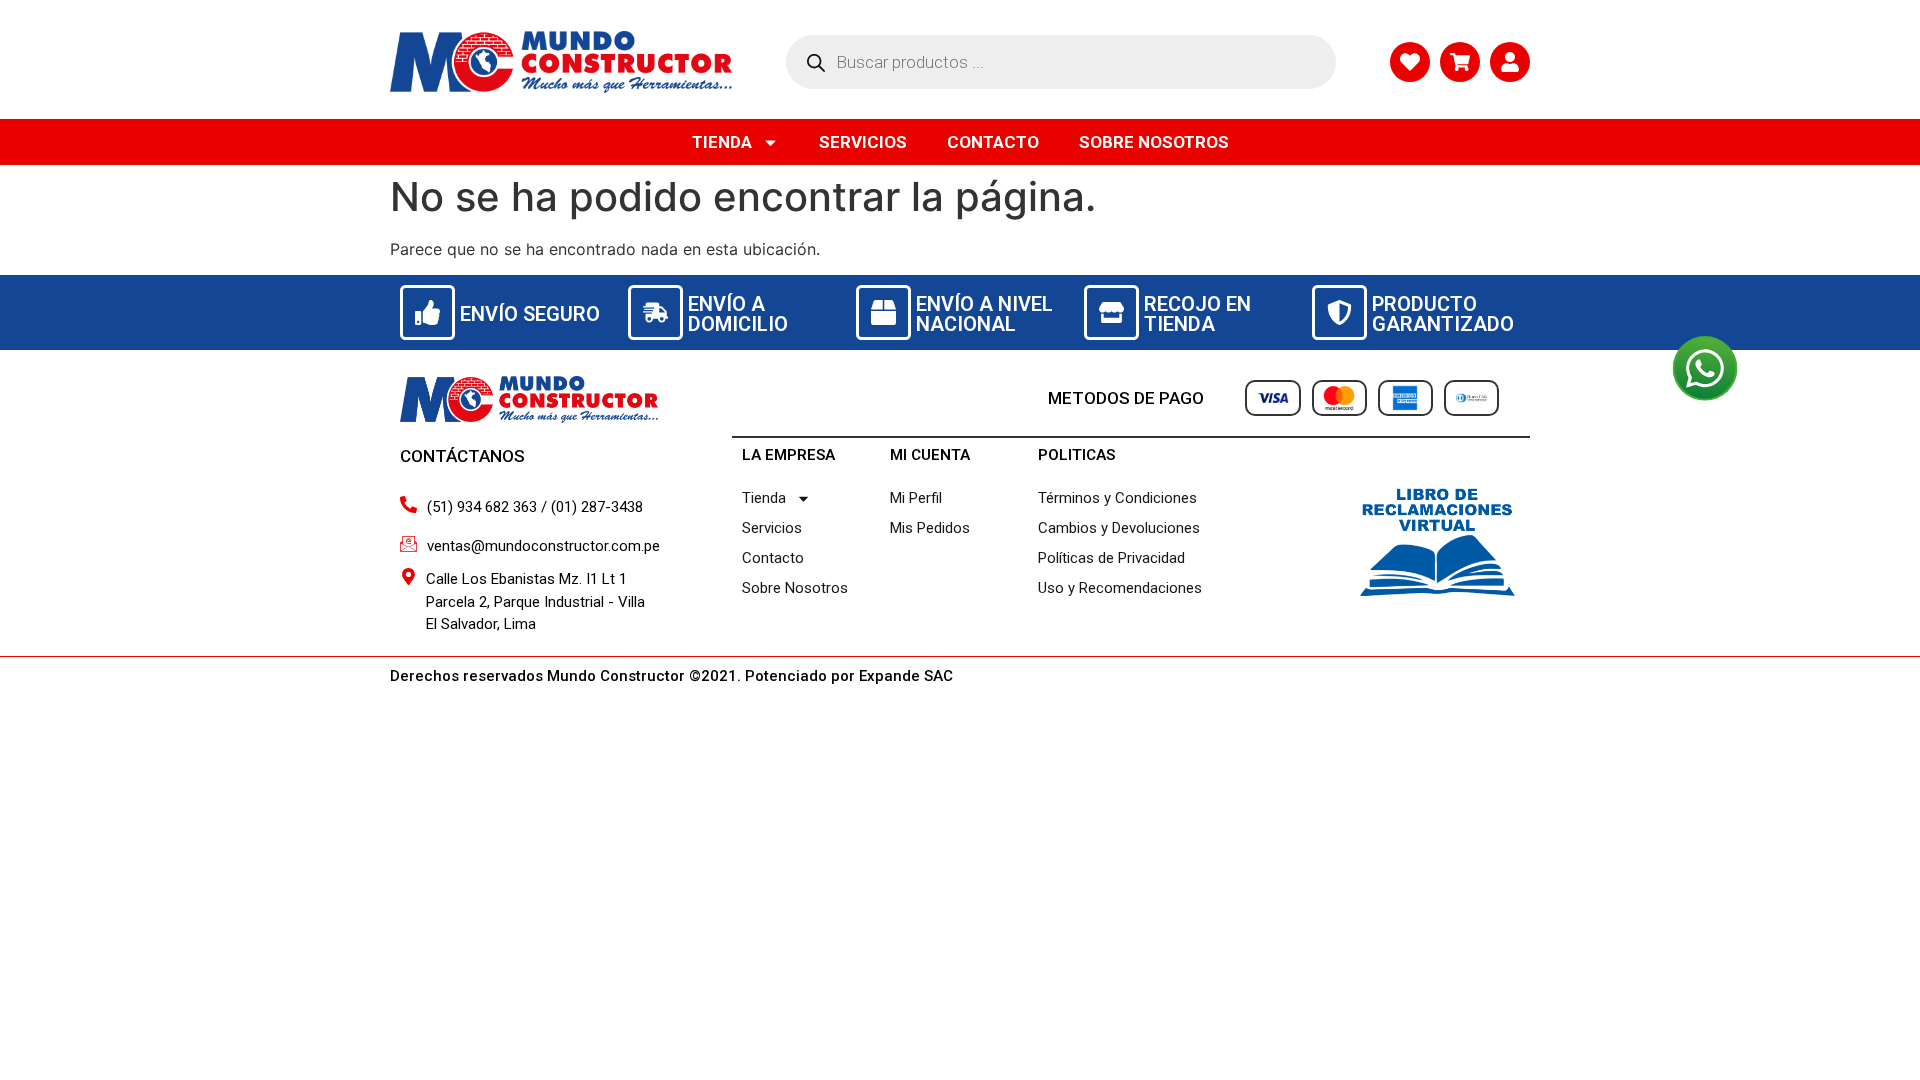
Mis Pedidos (930, 528)
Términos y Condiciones (1117, 498)
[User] (1510, 62)
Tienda (722, 142)
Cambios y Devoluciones (1119, 528)
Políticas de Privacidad (1111, 558)
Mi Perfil (916, 498)
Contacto (993, 142)
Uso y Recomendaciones (1120, 588)
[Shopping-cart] (1460, 62)
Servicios (863, 142)
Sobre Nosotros (1154, 142)
